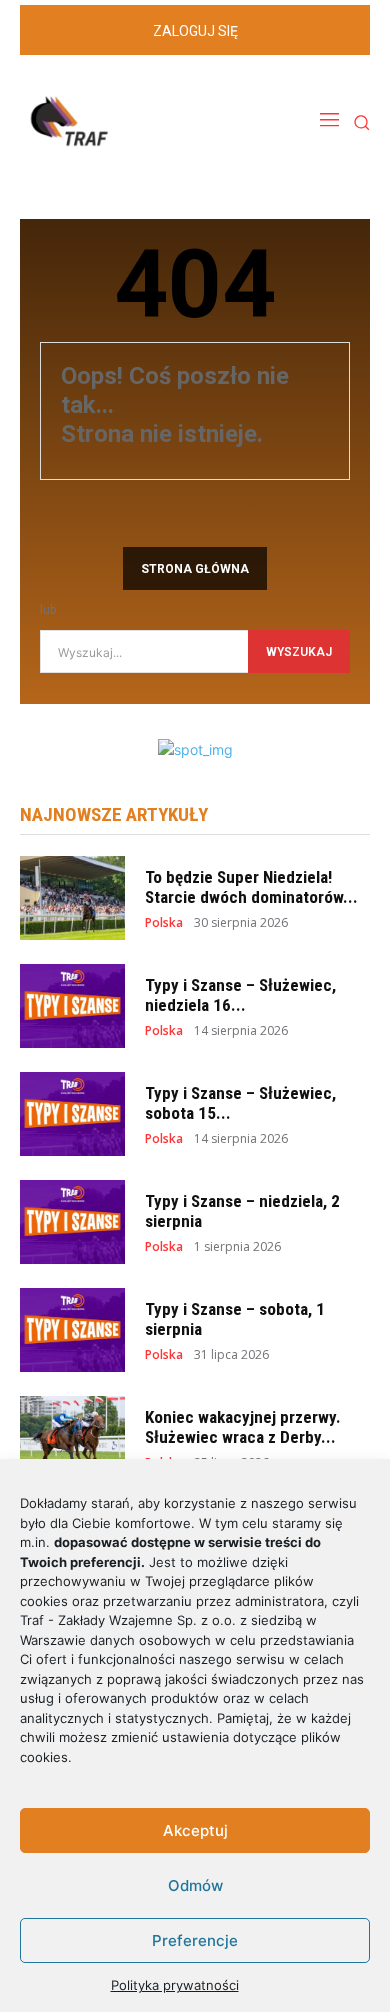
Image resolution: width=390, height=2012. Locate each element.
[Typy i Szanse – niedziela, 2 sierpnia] (72, 1222)
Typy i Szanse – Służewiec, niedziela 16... (240, 995)
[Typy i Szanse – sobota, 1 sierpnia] (72, 1330)
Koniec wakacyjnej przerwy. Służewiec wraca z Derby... (243, 1427)
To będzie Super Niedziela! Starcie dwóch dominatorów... (251, 887)
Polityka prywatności (175, 1985)
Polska (164, 923)
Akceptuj (195, 1830)
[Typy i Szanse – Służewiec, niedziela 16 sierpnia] (72, 1006)
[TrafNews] (125, 122)
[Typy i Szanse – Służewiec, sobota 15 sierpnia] (72, 1114)
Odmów (195, 1885)
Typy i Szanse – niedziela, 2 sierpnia (242, 1211)
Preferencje (195, 1940)
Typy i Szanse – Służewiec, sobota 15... (240, 1103)
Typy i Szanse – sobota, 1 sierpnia (235, 1319)
